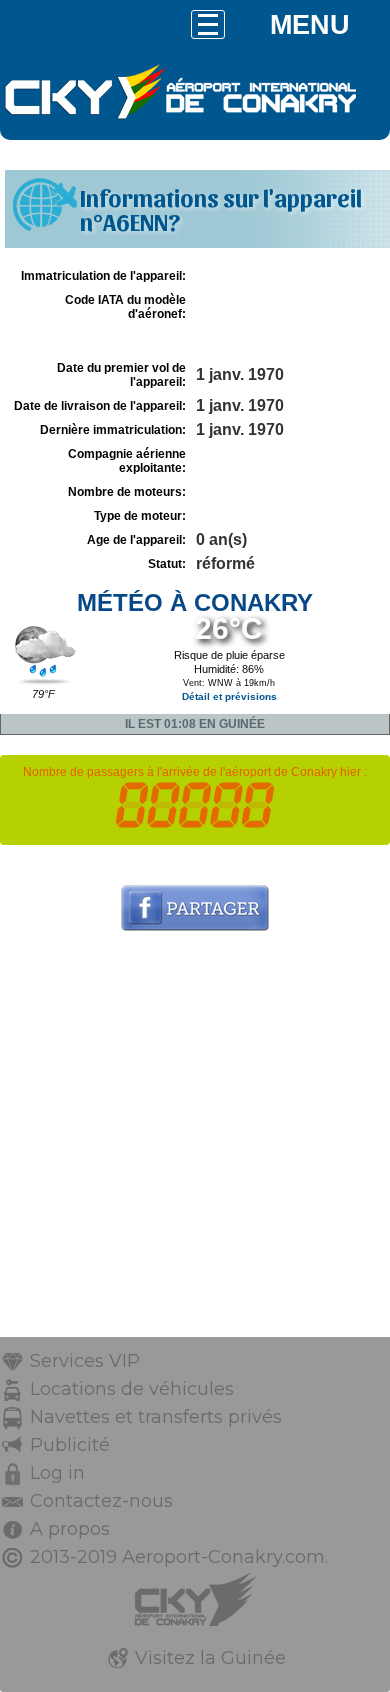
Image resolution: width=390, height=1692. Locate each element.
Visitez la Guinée (210, 1658)
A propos (70, 1529)
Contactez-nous (101, 1501)
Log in (57, 1473)
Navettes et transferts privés (156, 1417)
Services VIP (85, 1361)
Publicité (70, 1445)
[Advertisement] (195, 1142)
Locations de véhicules (132, 1389)
